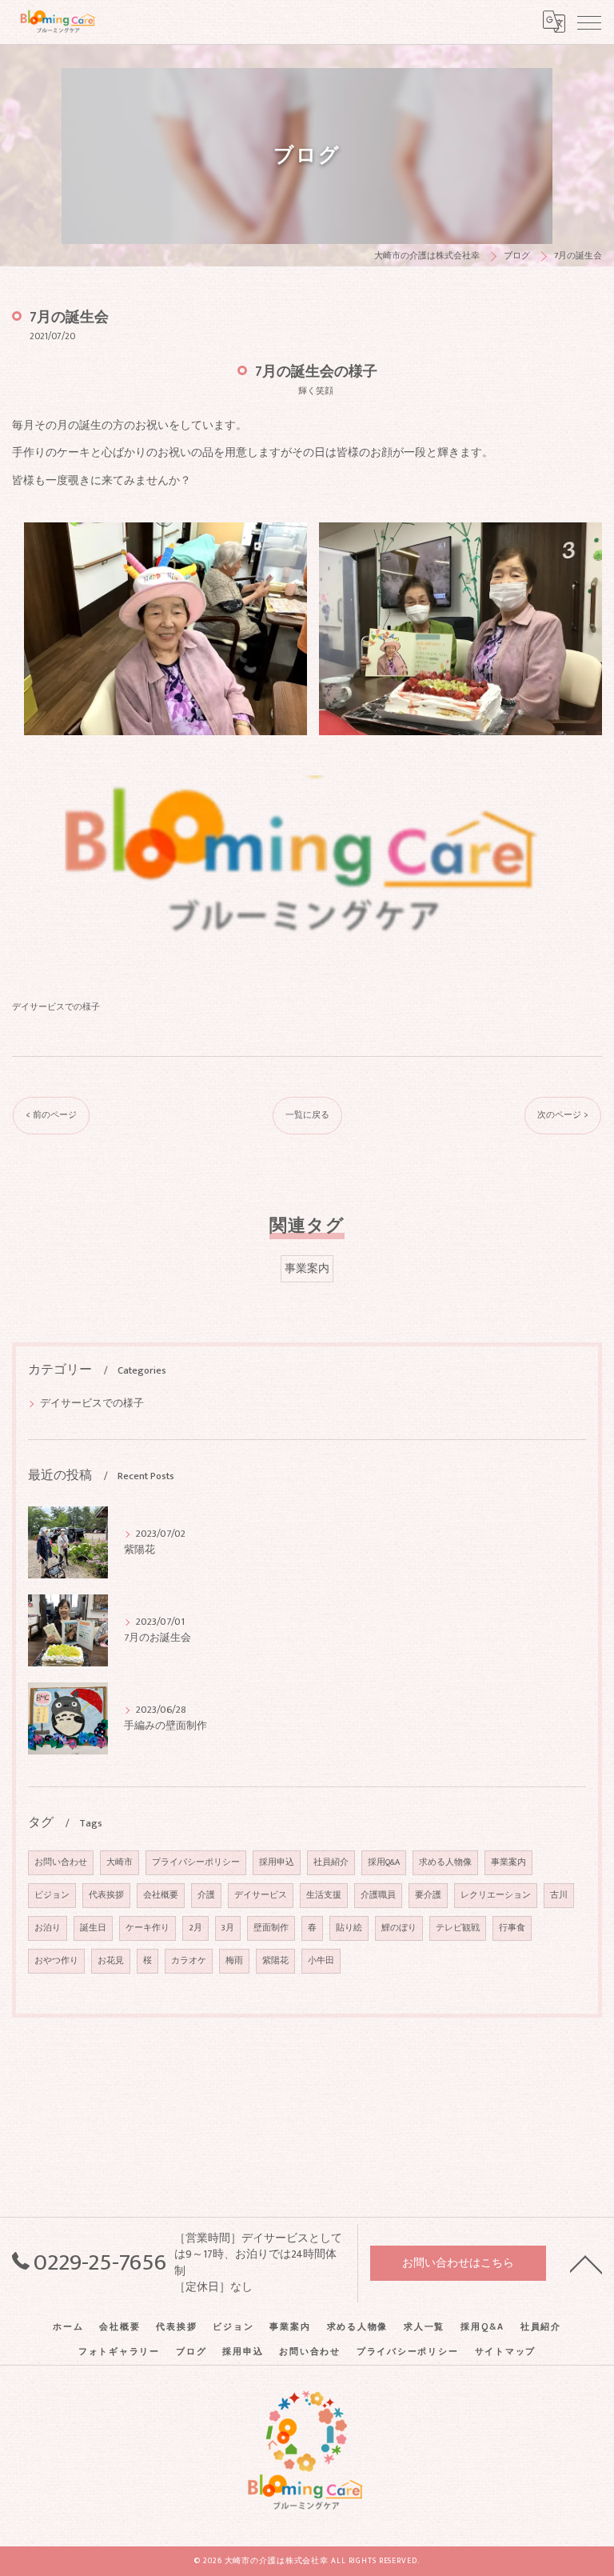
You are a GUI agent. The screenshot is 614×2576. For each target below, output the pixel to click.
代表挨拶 (106, 1895)
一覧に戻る (307, 1115)
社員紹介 (331, 1862)
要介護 (428, 1895)
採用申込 (277, 1862)
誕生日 (93, 1928)
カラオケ (189, 1961)
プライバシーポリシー (196, 1862)
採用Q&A (384, 1862)
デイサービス (261, 1895)
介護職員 (378, 1895)
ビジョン (52, 1895)
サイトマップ (506, 2352)
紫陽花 (275, 1961)
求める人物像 (445, 1862)
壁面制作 (271, 1928)
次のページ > (563, 1115)
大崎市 (120, 1862)
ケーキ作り (148, 1928)
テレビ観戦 (458, 1928)
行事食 (512, 1928)
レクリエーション (496, 1895)
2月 (195, 1928)
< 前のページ (51, 1115)
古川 (559, 1895)
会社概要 (161, 1895)
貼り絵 (349, 1928)
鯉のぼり (399, 1928)
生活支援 (324, 1895)
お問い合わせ (61, 1862)
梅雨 (234, 1961)
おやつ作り (56, 1961)
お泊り (48, 1928)
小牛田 (321, 1961)
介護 (206, 1895)
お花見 (111, 1961)
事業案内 (307, 1269)
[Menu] (589, 22)
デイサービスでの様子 (56, 1007)
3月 (228, 1928)
